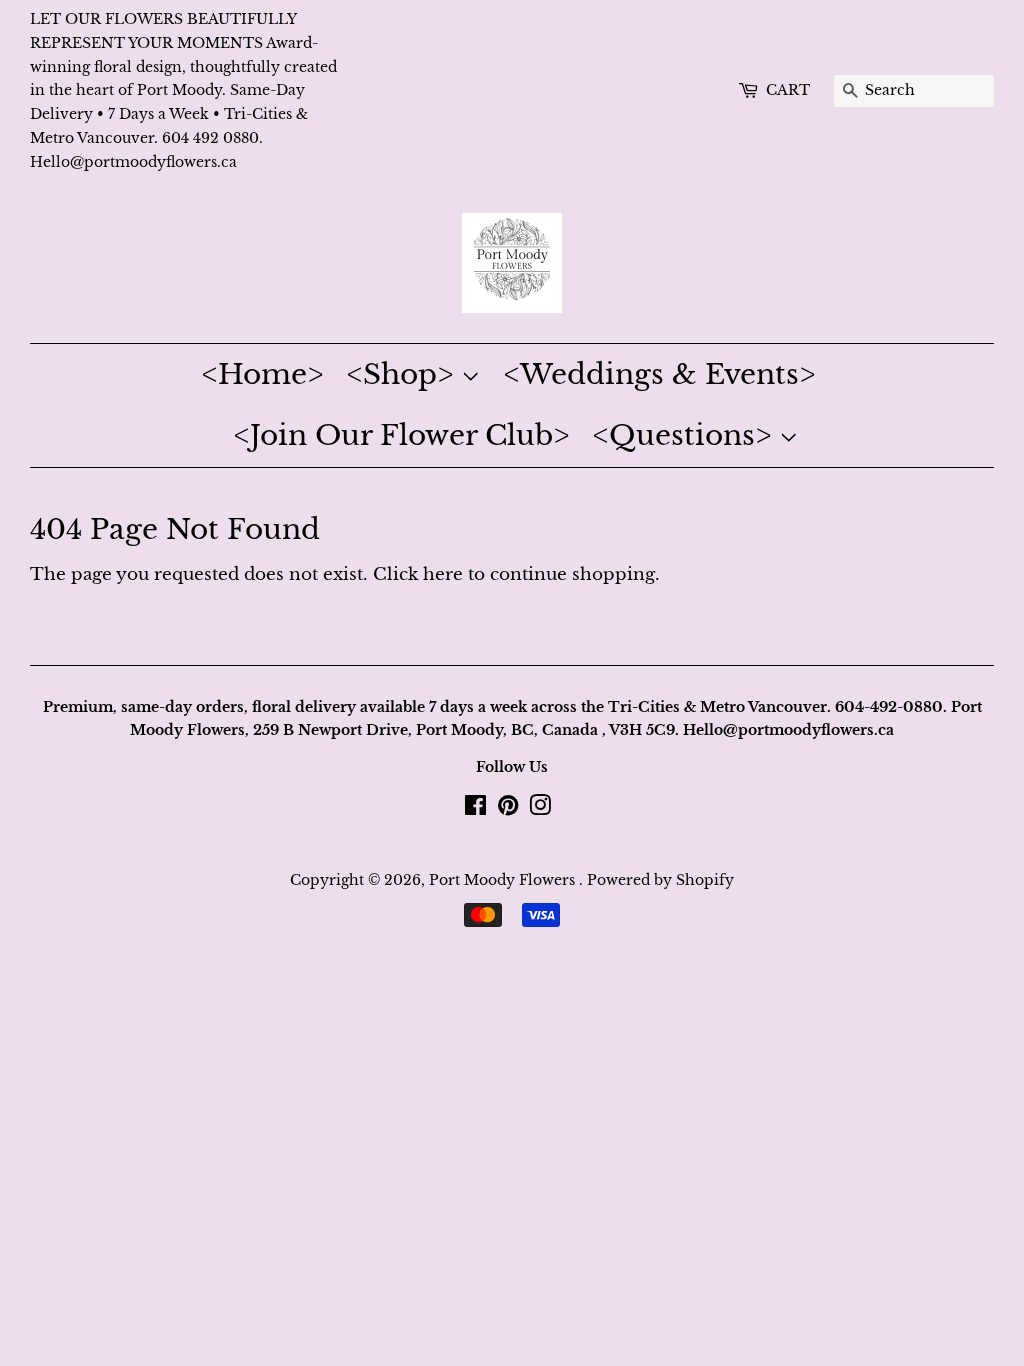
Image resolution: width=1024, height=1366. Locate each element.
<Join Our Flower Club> (401, 435)
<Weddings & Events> (659, 374)
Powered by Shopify (660, 880)
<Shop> (404, 374)
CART (788, 90)
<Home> (262, 374)
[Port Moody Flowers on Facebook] (475, 809)
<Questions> (686, 435)
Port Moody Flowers (504, 880)
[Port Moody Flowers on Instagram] (540, 809)
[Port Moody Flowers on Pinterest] (508, 809)
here (443, 574)
